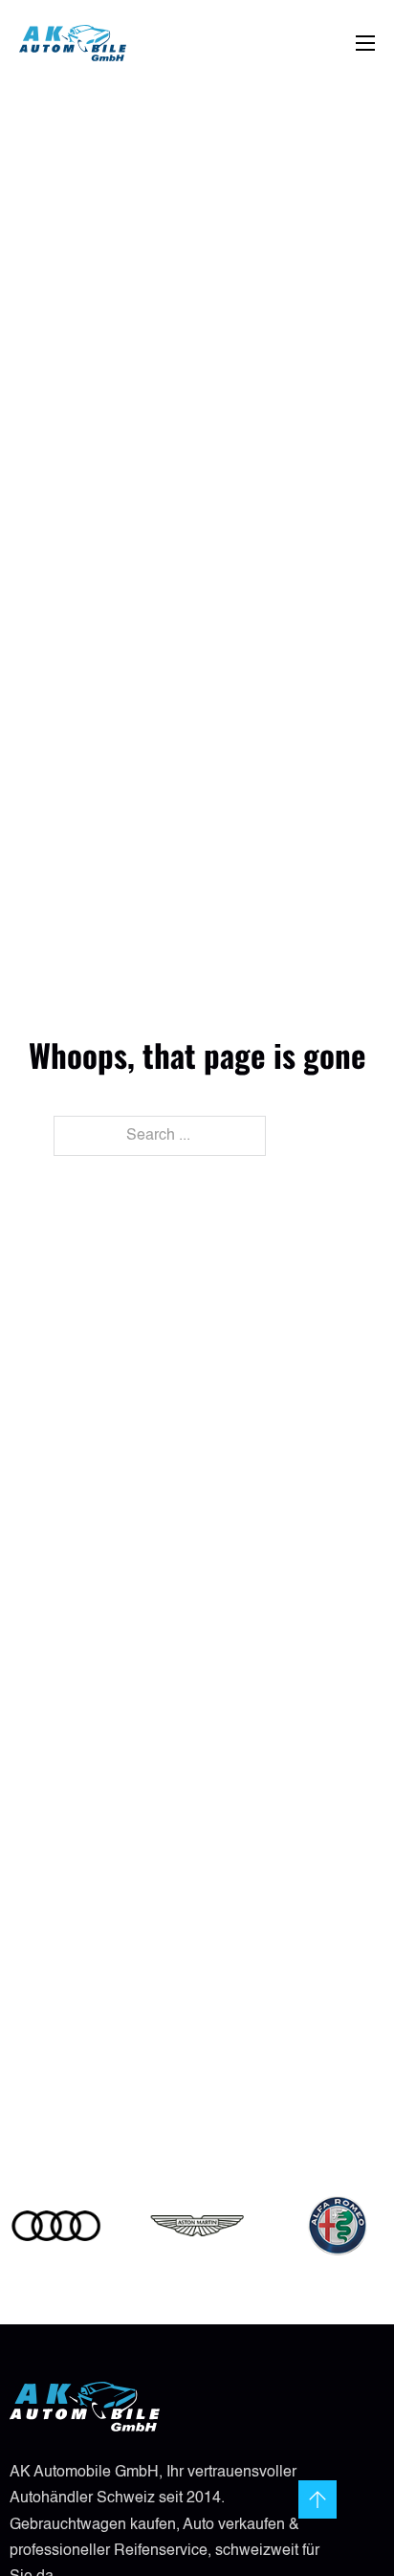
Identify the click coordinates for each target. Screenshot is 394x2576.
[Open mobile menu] (365, 43)
